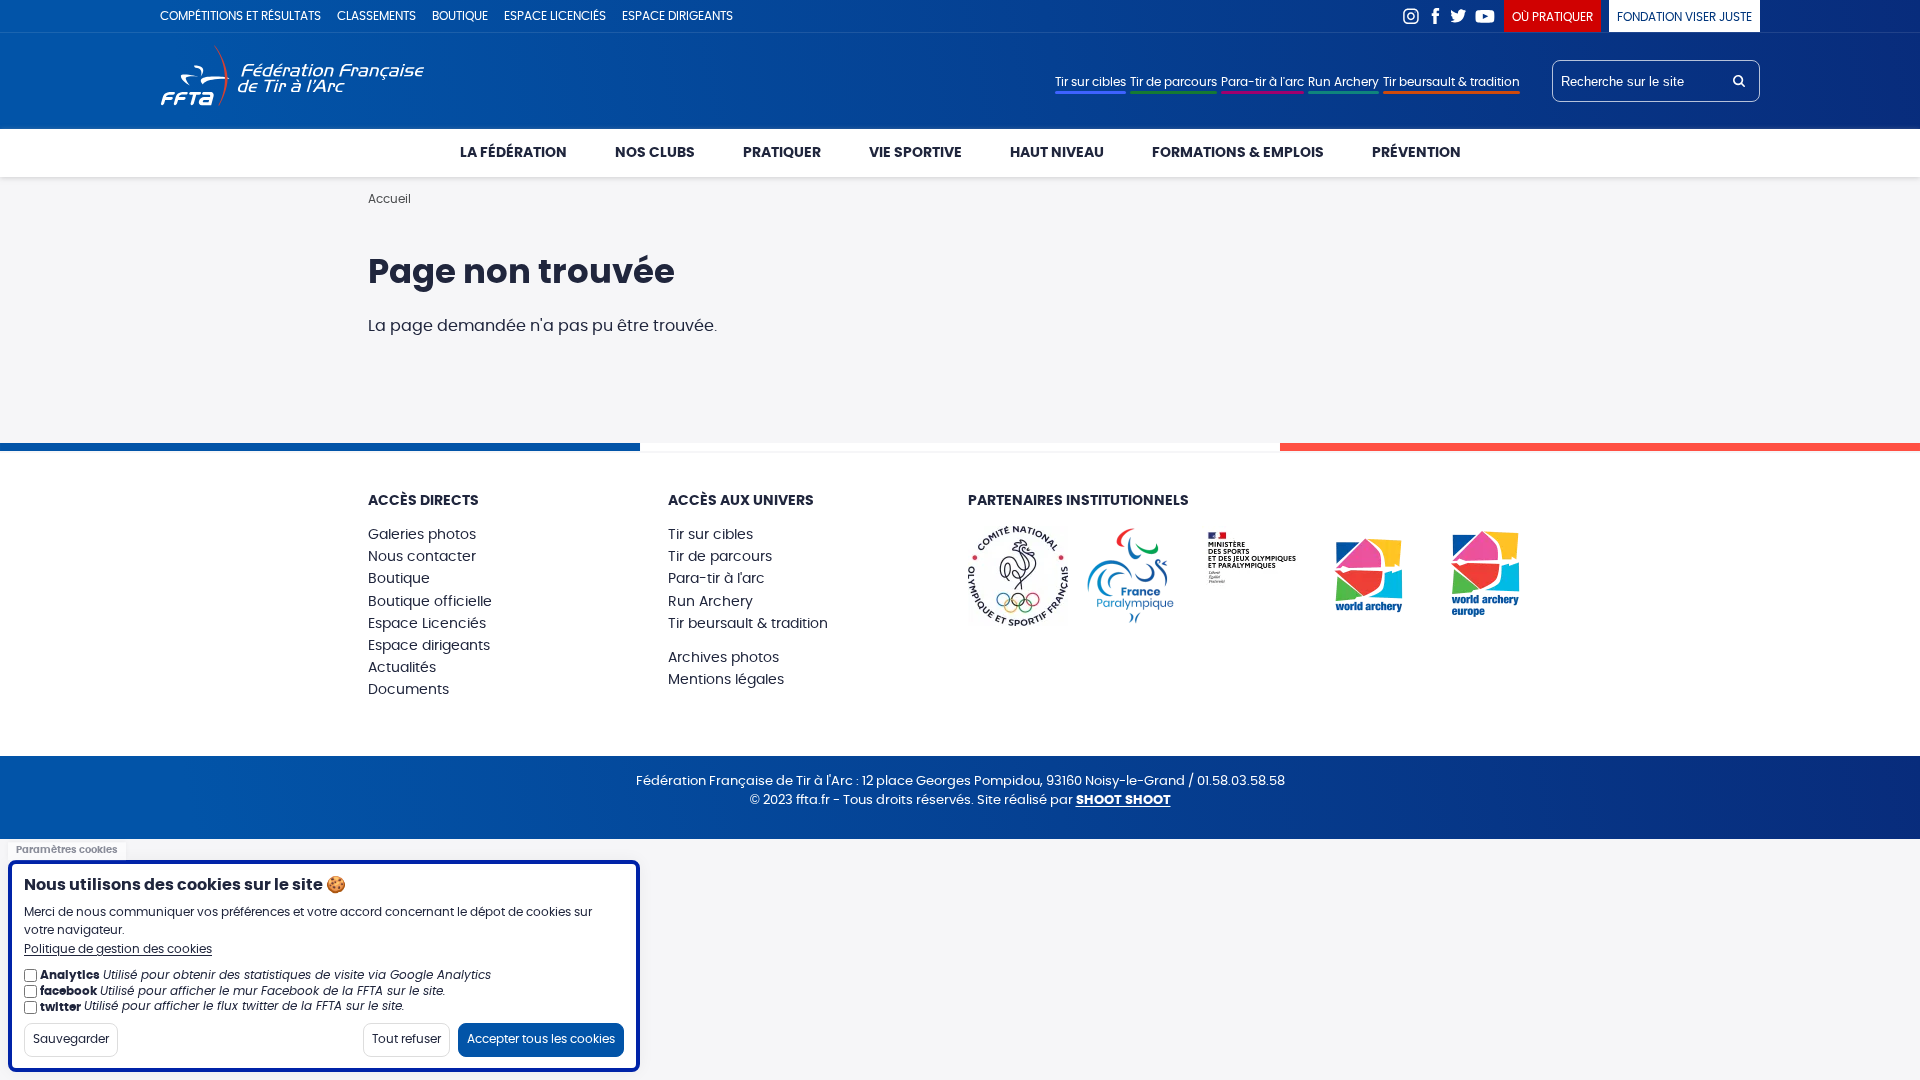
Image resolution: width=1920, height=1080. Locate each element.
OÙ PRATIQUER (1552, 17)
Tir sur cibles (1090, 82)
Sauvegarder (71, 1038)
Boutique (460, 16)
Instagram (1411, 16)
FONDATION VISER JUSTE (1684, 17)
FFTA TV (1485, 16)
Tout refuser (406, 1038)
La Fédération (513, 153)
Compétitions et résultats (240, 16)
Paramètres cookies (67, 850)
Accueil (389, 199)
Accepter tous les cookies (541, 1038)
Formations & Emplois (1238, 153)
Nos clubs (655, 153)
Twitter (1459, 16)
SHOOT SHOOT (1123, 800)
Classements (376, 16)
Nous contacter (422, 557)
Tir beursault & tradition (1451, 82)
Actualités (402, 668)
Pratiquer (782, 153)
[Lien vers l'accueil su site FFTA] (292, 77)
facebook (68, 990)
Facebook (1435, 16)
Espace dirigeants (677, 16)
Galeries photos (422, 535)
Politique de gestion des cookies (118, 949)
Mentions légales (726, 680)
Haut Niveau (1057, 153)
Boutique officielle (430, 602)
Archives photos (723, 658)
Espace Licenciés (427, 624)
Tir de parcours (1173, 82)
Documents (408, 690)
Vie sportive (915, 153)
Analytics (70, 975)
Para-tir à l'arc (1262, 82)
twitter (60, 1006)
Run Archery (1343, 82)
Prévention (1416, 153)
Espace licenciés (555, 16)
